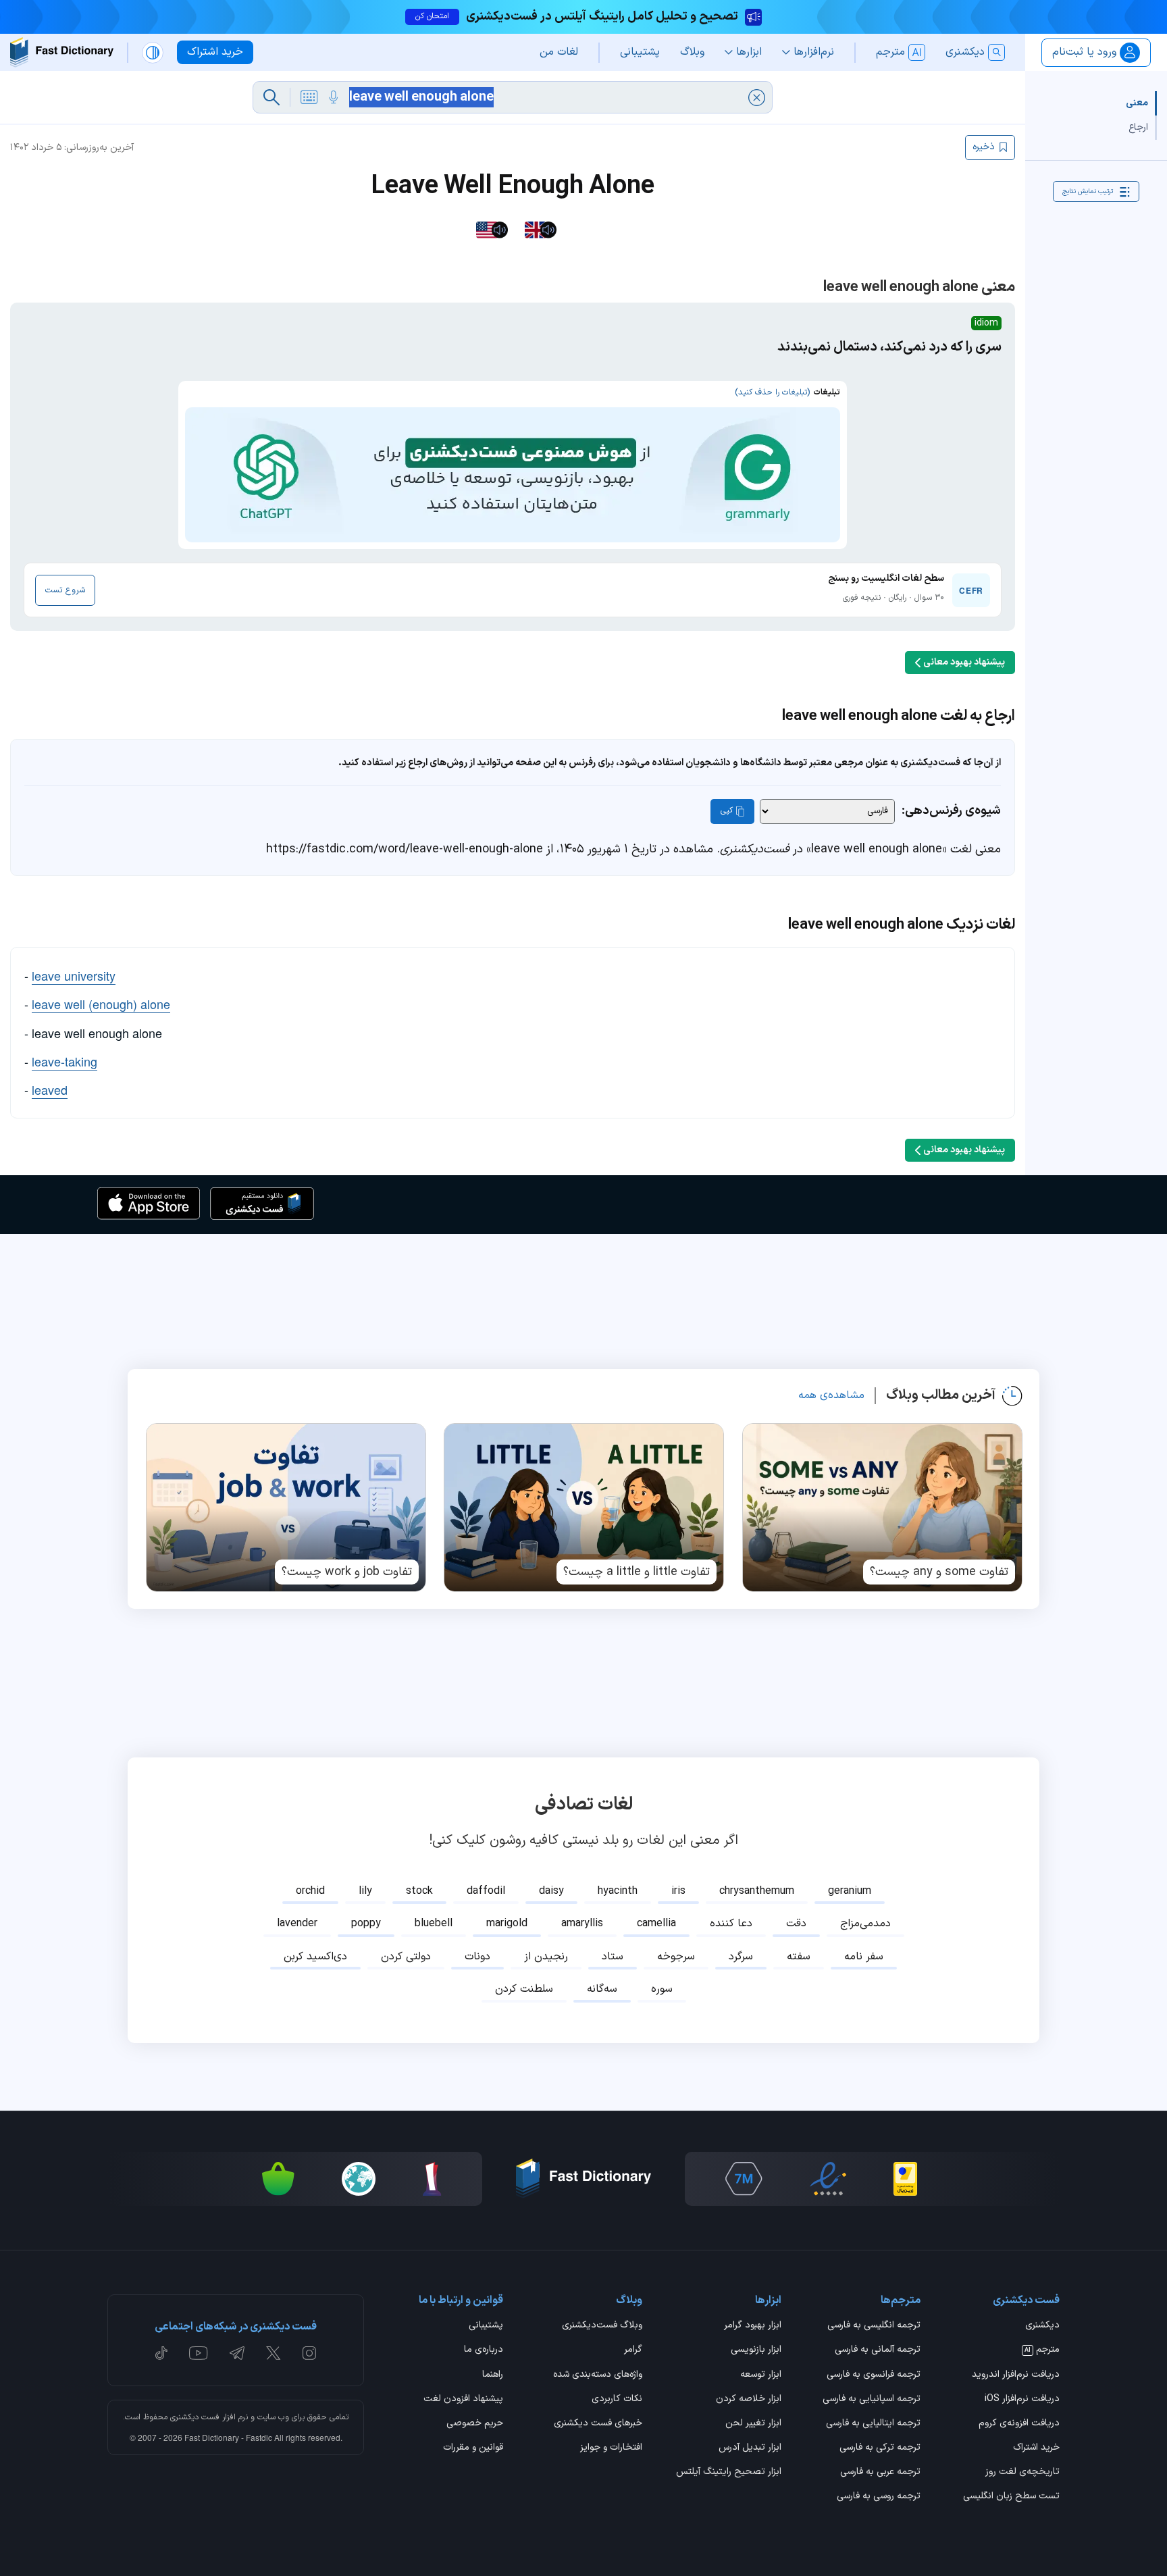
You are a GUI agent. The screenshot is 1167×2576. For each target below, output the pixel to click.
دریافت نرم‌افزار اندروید (1016, 2375)
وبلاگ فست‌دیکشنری (602, 2326)
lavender (297, 1924)
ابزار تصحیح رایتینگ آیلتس (729, 2473)
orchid (310, 1891)
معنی (1137, 103)
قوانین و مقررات (473, 2448)
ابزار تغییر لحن (753, 2424)
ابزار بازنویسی (756, 2350)
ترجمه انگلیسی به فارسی (874, 2326)
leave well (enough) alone (101, 1004)
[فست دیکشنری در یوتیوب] (199, 2353)
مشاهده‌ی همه (831, 1395)
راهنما (493, 2375)
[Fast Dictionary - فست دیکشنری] (62, 52)
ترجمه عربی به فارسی (880, 2473)
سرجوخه (676, 1957)
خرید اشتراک (1036, 2448)
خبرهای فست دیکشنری (598, 2424)
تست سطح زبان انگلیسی (1011, 2497)
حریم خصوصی (475, 2424)
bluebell (434, 1924)
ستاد (613, 1957)
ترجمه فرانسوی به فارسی (874, 2375)
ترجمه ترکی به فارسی (880, 2448)
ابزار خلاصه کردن (749, 2400)
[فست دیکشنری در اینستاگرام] (309, 2353)
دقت (796, 1924)
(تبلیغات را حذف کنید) (772, 392)
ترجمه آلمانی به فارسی (878, 2350)
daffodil (486, 1891)
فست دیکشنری (195, 2417)
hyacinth (618, 1891)
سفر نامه (864, 1957)
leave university (74, 975)
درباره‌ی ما (484, 2350)
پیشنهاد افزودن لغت (463, 2400)
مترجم (1042, 2350)
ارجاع (1138, 127)
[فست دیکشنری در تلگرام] (237, 2353)
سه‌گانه (602, 1989)
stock (419, 1891)
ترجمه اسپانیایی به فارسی (872, 2400)
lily (365, 1891)
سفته (799, 1957)
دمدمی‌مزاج (865, 1924)
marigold (507, 1924)
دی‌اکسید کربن (315, 1957)
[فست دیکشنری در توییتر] (274, 2353)
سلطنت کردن (524, 1989)
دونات (477, 1957)
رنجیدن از (546, 1957)
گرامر (633, 2350)
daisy (551, 1891)
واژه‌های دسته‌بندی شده (598, 2375)
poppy (366, 1924)
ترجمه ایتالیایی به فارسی (873, 2424)
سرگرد (741, 1957)
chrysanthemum (757, 1891)
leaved (50, 1089)
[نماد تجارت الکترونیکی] (828, 2179)
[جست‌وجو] (271, 97)
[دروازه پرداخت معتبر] (905, 2179)
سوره (662, 1989)
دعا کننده (731, 1924)
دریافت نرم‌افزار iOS (1022, 2400)
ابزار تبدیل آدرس (750, 2448)
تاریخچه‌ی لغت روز (1022, 2473)
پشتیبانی (486, 2326)
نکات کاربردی (617, 2400)
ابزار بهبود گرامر (753, 2326)
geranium (850, 1891)
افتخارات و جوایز (611, 2448)
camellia (656, 1924)
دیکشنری (1042, 2326)
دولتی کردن (406, 1957)
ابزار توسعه (761, 2375)
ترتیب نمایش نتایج (1088, 191)
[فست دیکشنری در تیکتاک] (161, 2353)
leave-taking (64, 1061)
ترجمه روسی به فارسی (879, 2497)
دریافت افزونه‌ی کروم (1019, 2424)
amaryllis (582, 1924)
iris (678, 1891)
